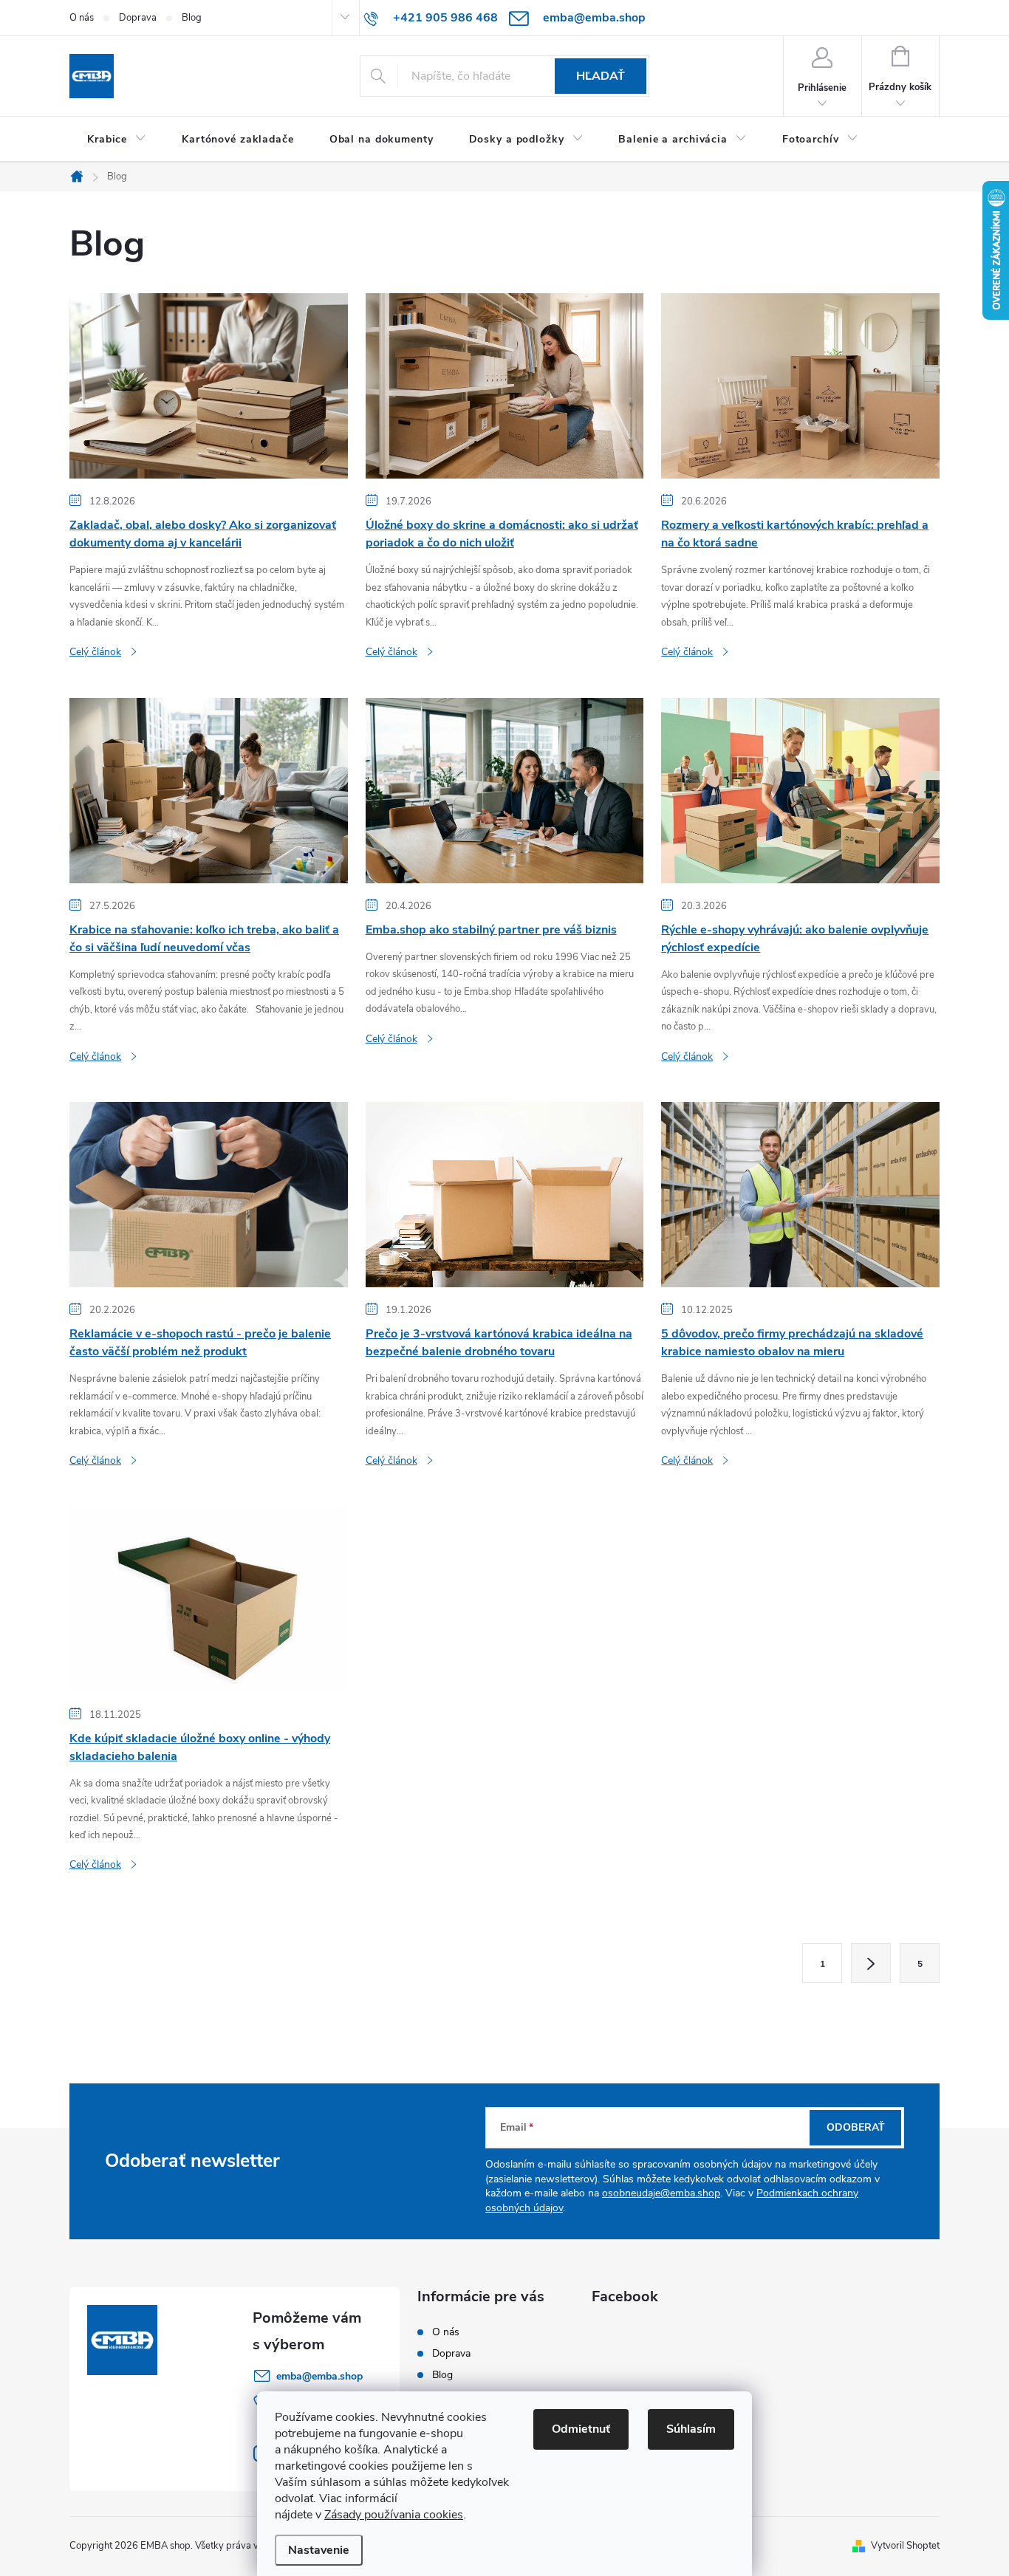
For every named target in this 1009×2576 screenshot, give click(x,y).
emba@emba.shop (319, 2376)
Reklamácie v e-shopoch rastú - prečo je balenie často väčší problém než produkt (200, 1343)
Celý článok (95, 652)
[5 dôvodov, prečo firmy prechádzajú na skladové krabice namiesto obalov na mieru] (800, 1194)
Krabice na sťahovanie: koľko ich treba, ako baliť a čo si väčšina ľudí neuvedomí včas (204, 939)
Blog (192, 18)
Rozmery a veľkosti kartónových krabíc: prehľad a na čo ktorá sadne (795, 534)
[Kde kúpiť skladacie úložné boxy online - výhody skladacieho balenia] (209, 1598)
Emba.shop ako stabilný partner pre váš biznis (491, 930)
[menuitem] (117, 140)
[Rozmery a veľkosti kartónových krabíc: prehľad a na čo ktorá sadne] (800, 386)
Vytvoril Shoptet (905, 2546)
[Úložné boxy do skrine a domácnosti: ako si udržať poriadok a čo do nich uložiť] (505, 386)
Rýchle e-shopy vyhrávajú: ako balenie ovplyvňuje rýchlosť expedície (795, 939)
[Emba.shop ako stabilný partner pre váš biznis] (505, 789)
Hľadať (601, 76)
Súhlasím (691, 2429)
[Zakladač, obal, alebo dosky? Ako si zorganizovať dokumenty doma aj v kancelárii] (209, 386)
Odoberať (856, 2127)
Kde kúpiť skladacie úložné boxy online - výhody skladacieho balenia (200, 1747)
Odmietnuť (581, 2429)
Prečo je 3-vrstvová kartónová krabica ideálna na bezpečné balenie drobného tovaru (499, 1343)
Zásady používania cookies (394, 2515)
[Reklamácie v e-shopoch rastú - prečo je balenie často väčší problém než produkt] (209, 1194)
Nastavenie (319, 2550)
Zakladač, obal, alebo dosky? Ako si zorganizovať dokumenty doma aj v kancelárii (203, 534)
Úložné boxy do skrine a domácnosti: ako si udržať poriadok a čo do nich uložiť (502, 534)
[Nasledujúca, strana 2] (871, 1963)
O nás (82, 18)
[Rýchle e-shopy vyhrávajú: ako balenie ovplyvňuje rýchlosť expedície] (800, 789)
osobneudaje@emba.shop (661, 2193)
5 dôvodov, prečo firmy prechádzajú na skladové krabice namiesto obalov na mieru (792, 1343)
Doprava (138, 18)
